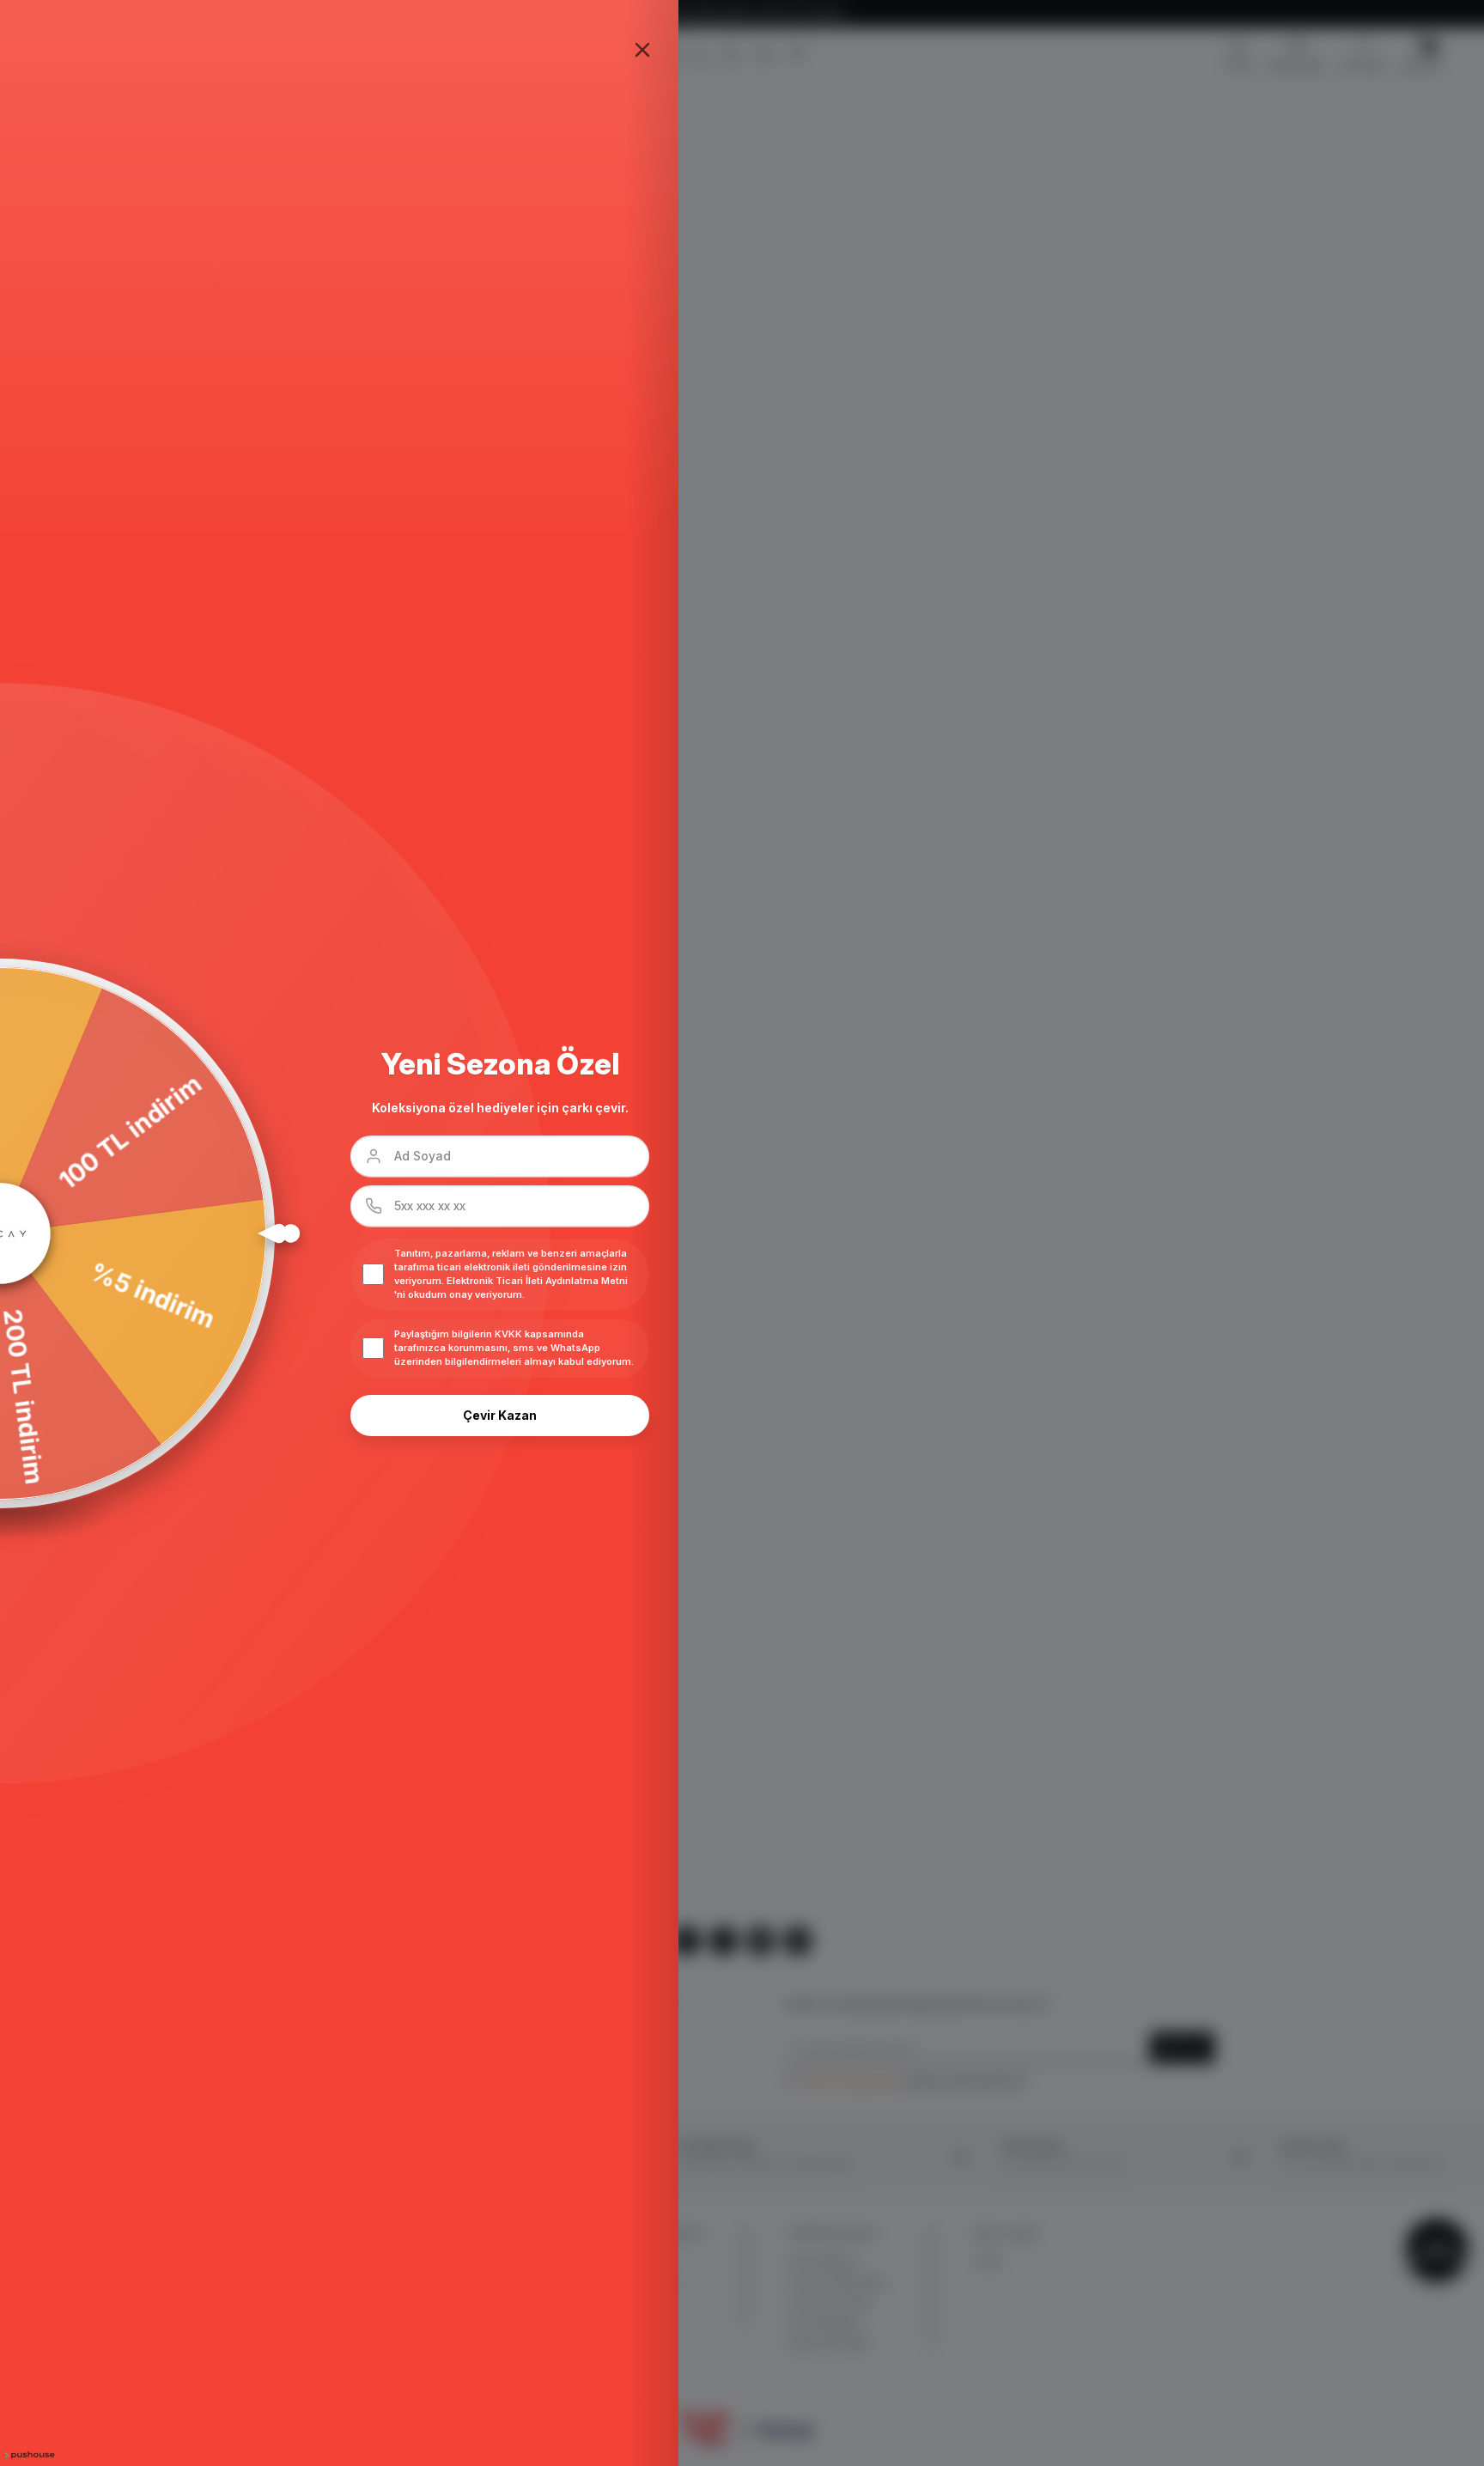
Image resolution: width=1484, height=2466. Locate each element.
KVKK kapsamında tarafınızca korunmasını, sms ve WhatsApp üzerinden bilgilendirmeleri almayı (497, 1348)
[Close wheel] (642, 50)
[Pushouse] (27, 2455)
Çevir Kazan (500, 1415)
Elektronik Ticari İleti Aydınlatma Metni (537, 1281)
